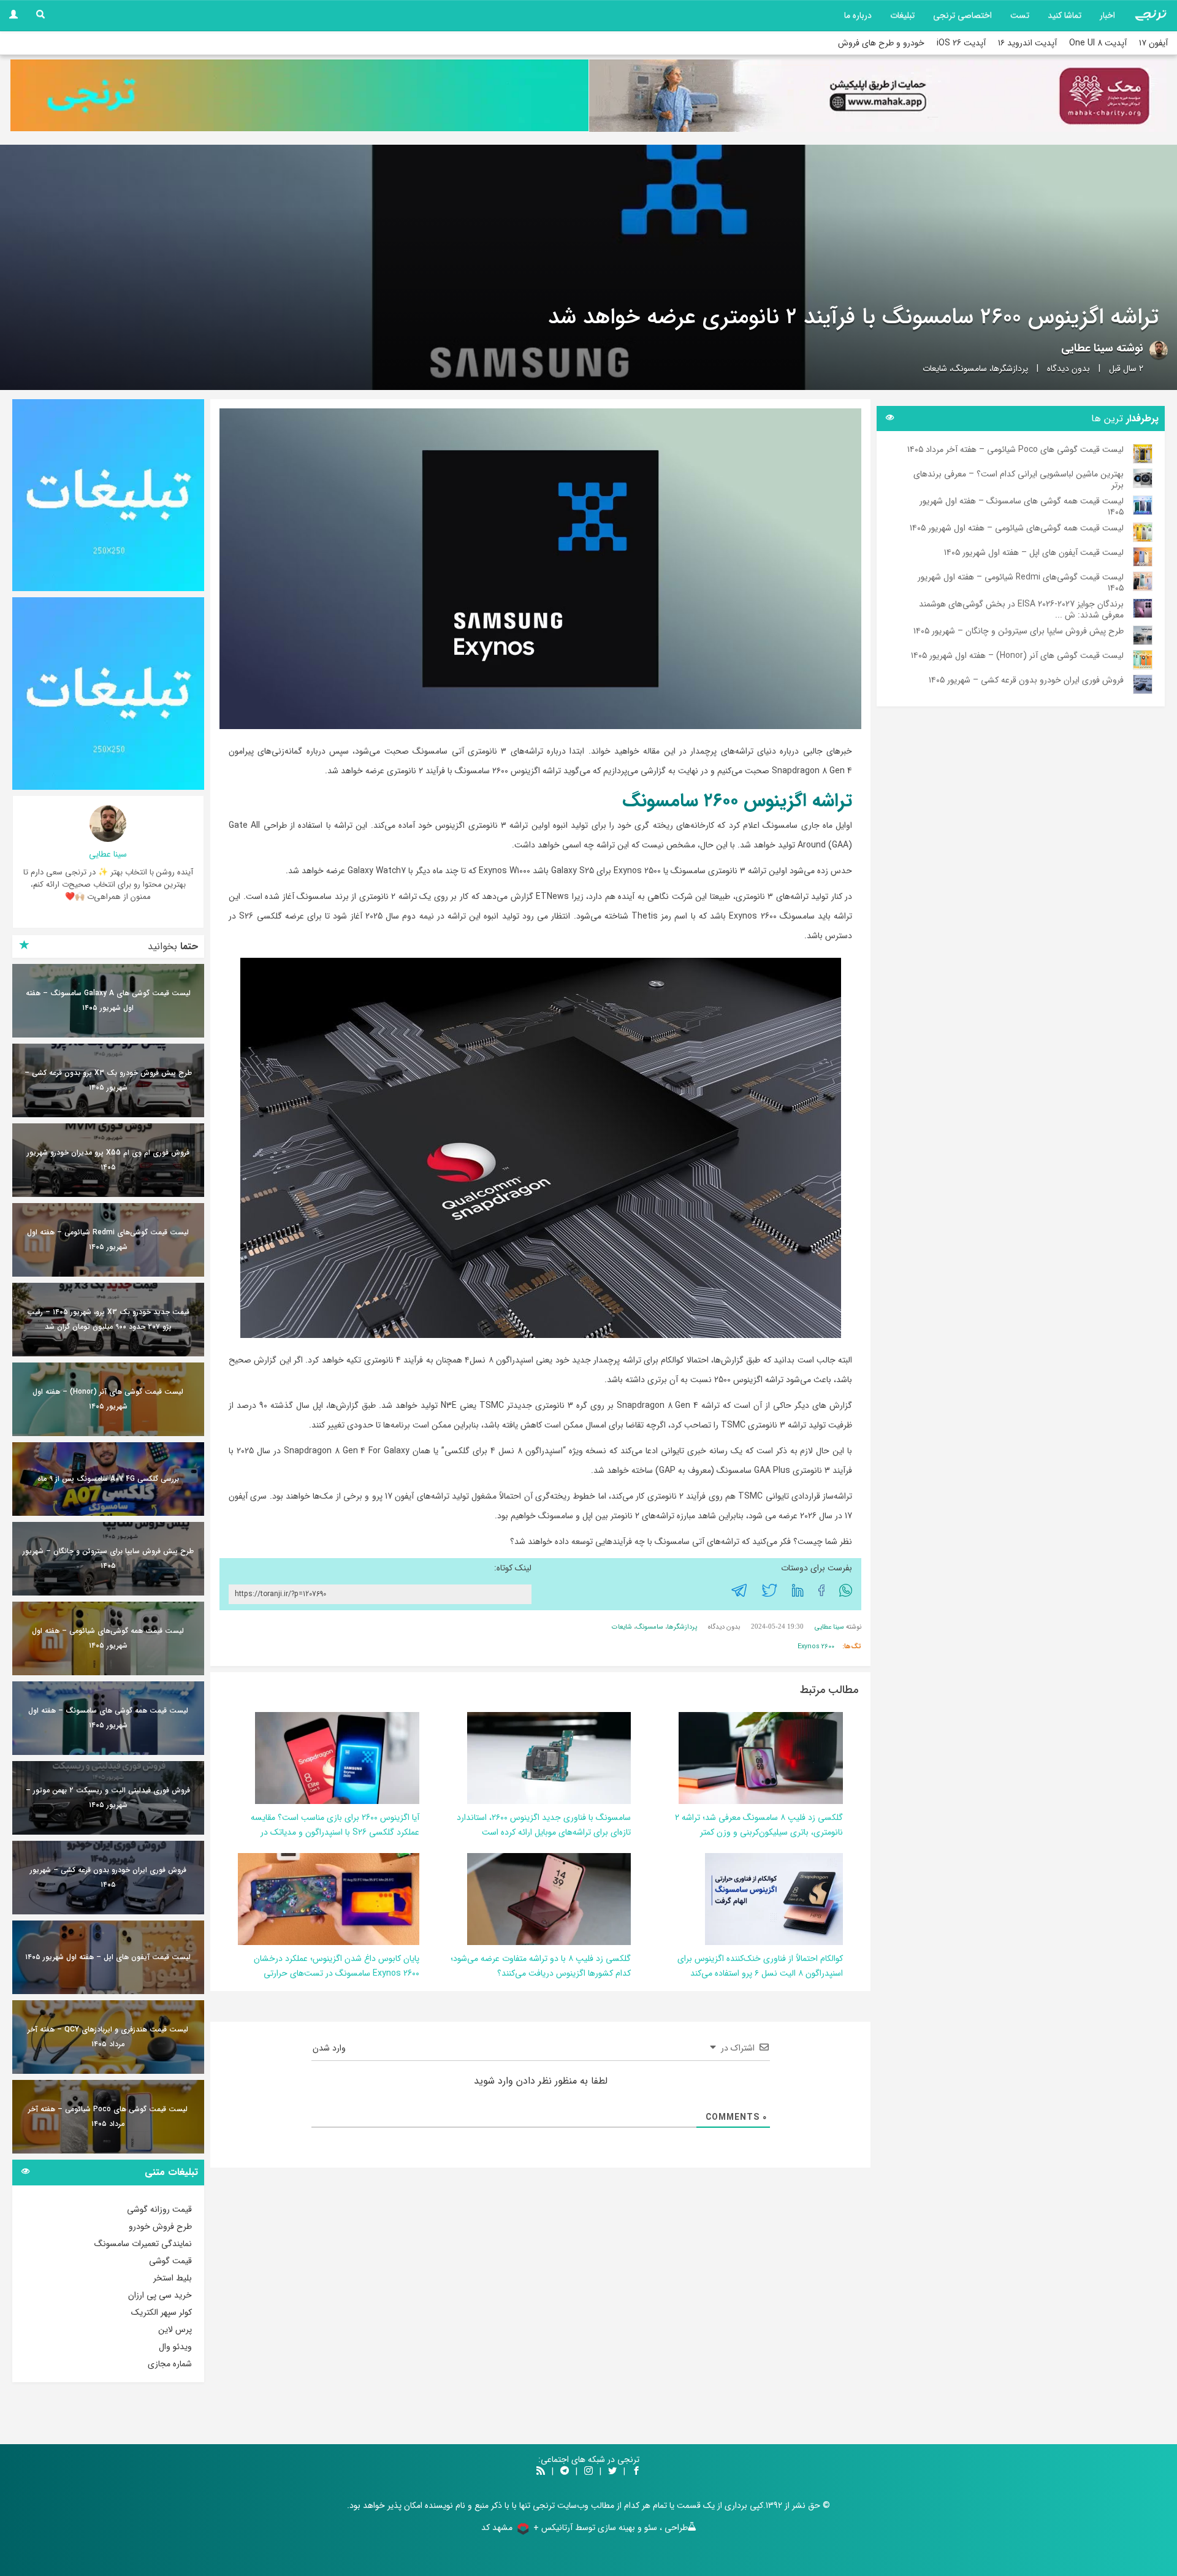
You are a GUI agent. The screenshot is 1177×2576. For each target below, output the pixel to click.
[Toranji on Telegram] (565, 2472)
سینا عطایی (1087, 348)
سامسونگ (969, 369)
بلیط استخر (173, 2278)
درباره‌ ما (858, 15)
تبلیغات (902, 15)
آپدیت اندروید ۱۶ (1027, 43)
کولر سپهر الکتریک (162, 2312)
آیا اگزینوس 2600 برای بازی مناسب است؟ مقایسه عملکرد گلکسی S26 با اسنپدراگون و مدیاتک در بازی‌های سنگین (335, 1832)
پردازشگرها (1010, 369)
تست (1020, 15)
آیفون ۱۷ (1153, 43)
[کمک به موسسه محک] (878, 96)
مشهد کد (497, 2528)
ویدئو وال (175, 2347)
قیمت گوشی (170, 2261)
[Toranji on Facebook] (636, 2472)
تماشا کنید (1065, 15)
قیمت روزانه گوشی (159, 2209)
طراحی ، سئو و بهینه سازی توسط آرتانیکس (615, 2528)
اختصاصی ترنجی (962, 15)
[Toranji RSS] (541, 2472)
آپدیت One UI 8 (1098, 43)
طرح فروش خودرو (160, 2226)
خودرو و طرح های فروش (881, 43)
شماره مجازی (170, 2364)
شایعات (935, 369)
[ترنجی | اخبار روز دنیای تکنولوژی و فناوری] (1151, 15)
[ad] (108, 495)
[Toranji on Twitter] (612, 2472)
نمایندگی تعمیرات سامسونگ (143, 2244)
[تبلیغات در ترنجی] (299, 95)
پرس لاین (175, 2329)
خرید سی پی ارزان (160, 2295)
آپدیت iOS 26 (961, 43)
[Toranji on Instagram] (587, 2472)
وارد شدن (330, 2048)
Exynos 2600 (816, 1647)
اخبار (1107, 15)
